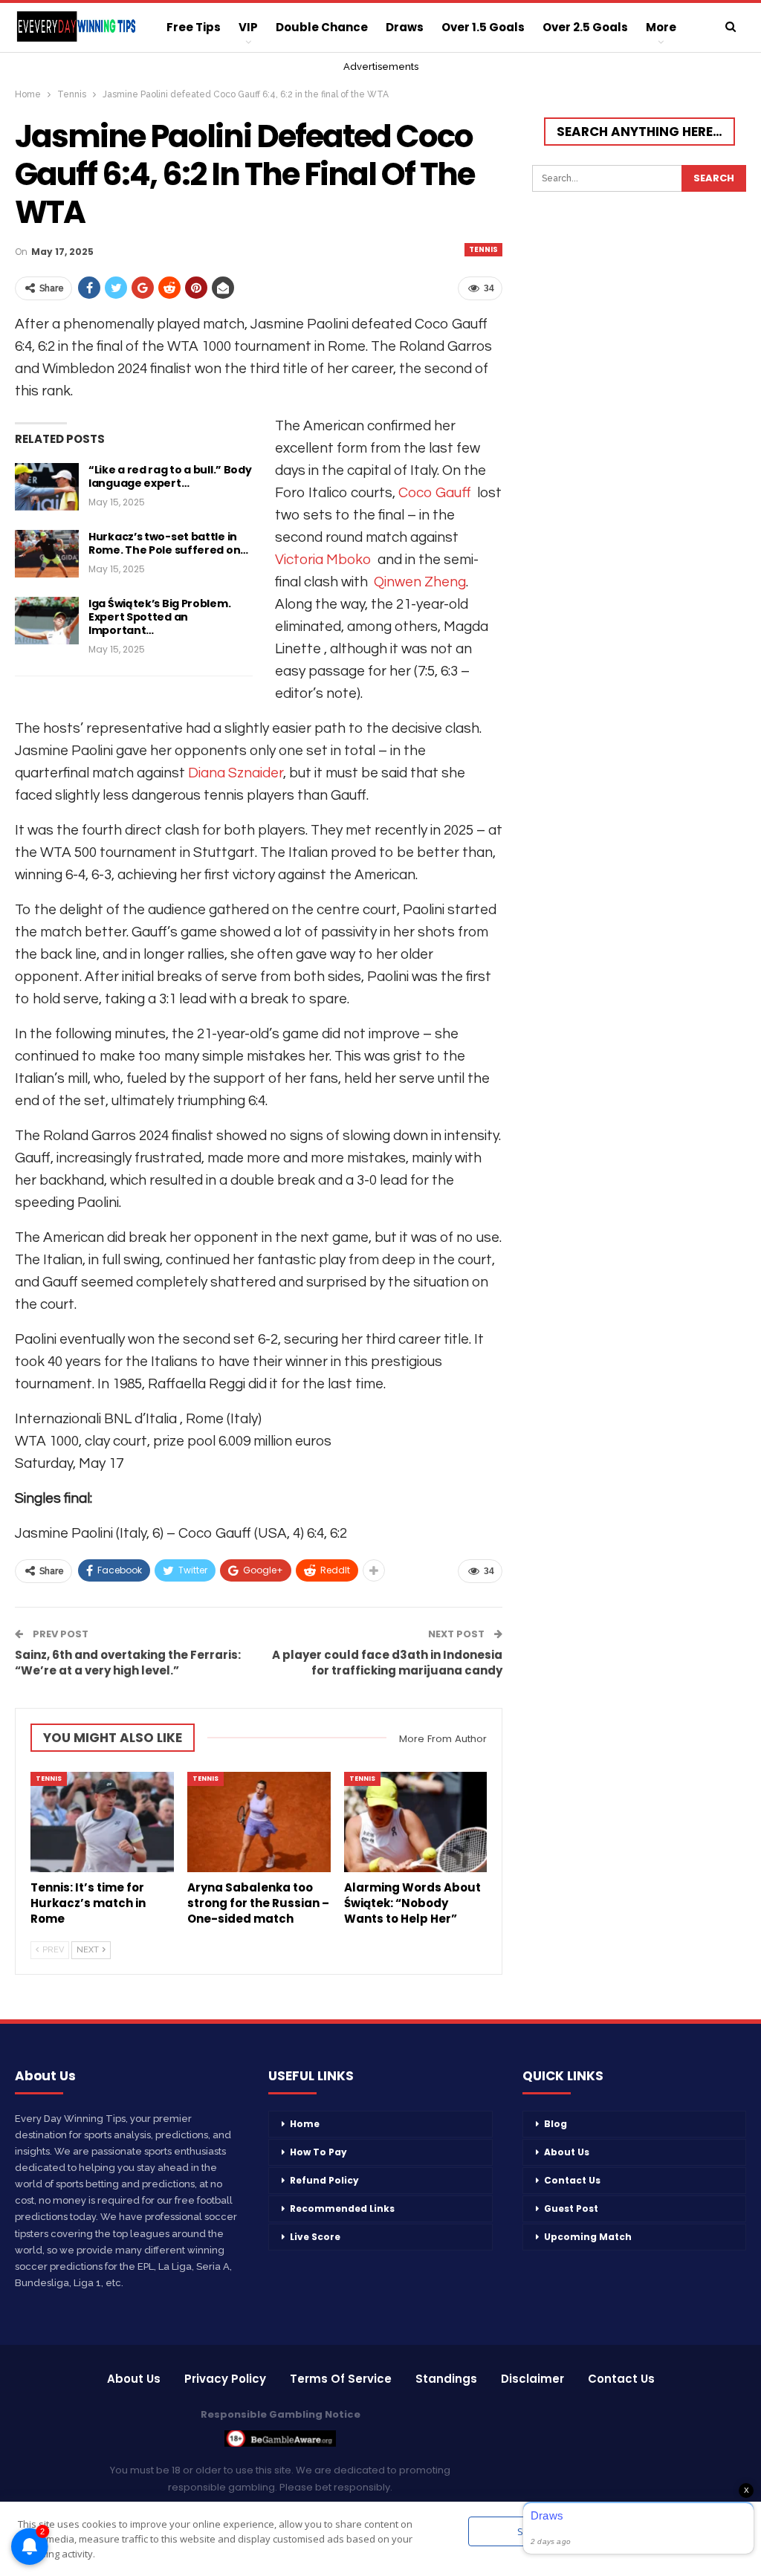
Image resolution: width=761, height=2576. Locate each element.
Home (305, 2124)
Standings (446, 2379)
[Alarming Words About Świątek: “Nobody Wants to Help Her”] (416, 1822)
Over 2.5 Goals (585, 27)
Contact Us (572, 2180)
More (661, 27)
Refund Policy (324, 2180)
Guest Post (571, 2208)
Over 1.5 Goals (483, 27)
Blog (556, 2124)
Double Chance (322, 27)
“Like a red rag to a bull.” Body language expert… (170, 476)
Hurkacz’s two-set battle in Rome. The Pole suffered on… (168, 543)
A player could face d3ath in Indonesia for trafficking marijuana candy (387, 1663)
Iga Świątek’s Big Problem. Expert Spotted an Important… (159, 617)
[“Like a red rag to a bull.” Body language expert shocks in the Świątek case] (47, 487)
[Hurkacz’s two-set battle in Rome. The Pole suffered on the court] (47, 554)
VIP (248, 27)
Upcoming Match (588, 2237)
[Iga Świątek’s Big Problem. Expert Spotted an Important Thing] (47, 621)
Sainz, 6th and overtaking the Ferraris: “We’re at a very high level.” (128, 1663)
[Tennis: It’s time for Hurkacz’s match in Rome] (102, 1822)
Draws (405, 27)
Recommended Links (342, 2208)
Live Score (315, 2237)
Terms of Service (341, 2379)
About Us (567, 2152)
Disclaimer (532, 2379)
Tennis (483, 249)
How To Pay (318, 2152)
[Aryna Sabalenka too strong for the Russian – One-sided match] (259, 1822)
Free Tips (194, 27)
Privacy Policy (225, 2379)
